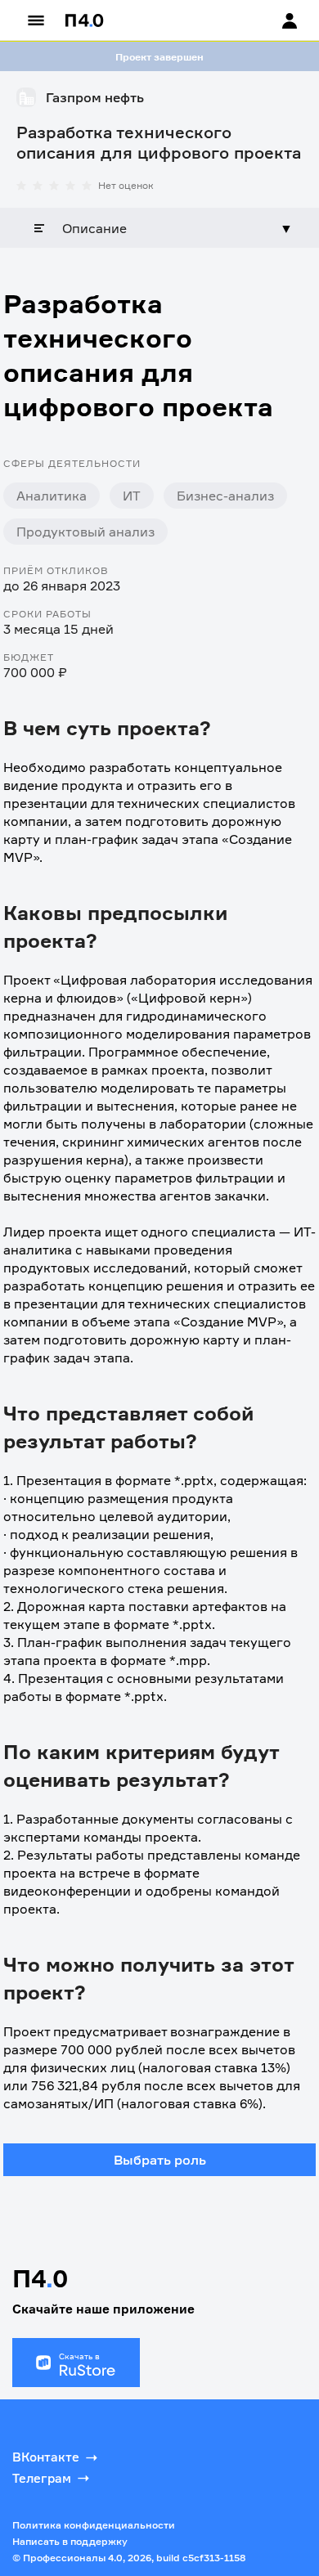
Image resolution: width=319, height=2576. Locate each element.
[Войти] (274, 20)
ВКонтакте (46, 2457)
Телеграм (42, 2478)
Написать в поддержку (70, 2541)
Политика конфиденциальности (94, 2525)
